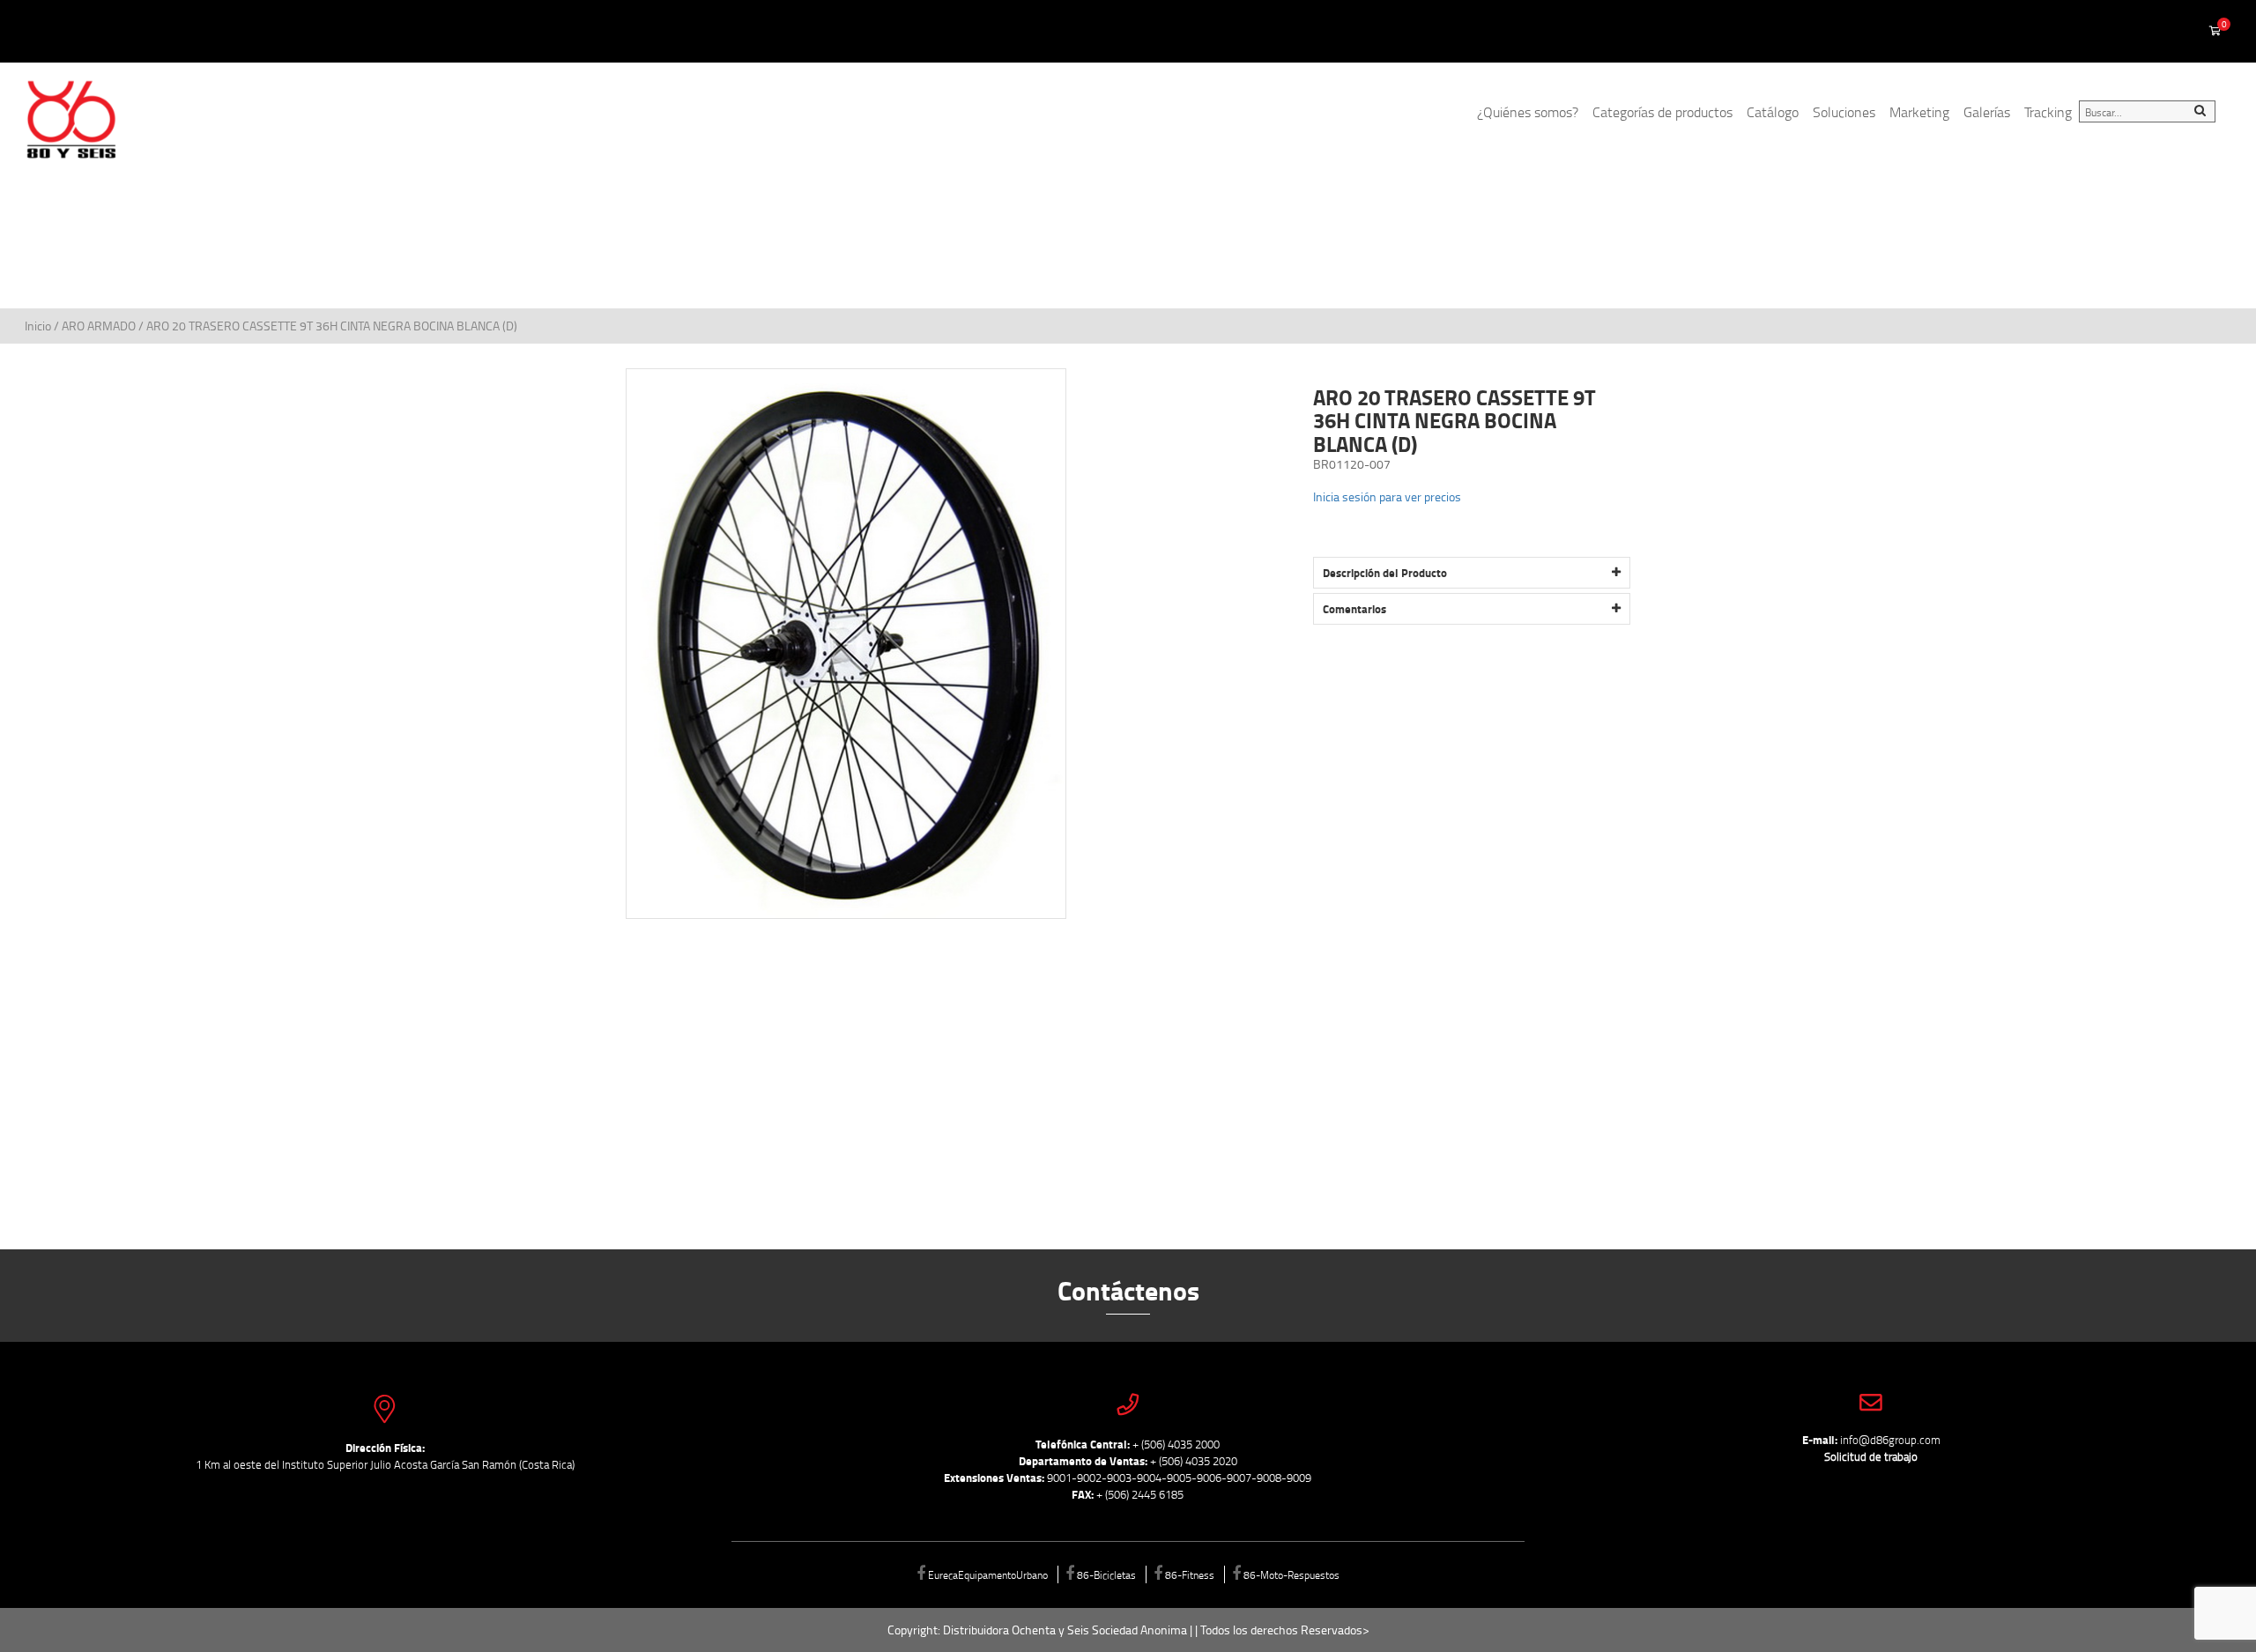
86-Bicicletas (1106, 1574)
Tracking (2048, 112)
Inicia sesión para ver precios (1387, 496)
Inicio (39, 326)
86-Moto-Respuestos (1291, 1574)
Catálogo (1773, 112)
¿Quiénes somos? (1528, 112)
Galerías (1987, 112)
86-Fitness (1190, 1574)
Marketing (1919, 112)
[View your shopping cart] (2215, 32)
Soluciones (1844, 112)
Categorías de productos (1662, 112)
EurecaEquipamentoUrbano (988, 1574)
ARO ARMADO (99, 326)
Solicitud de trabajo (1871, 1456)
